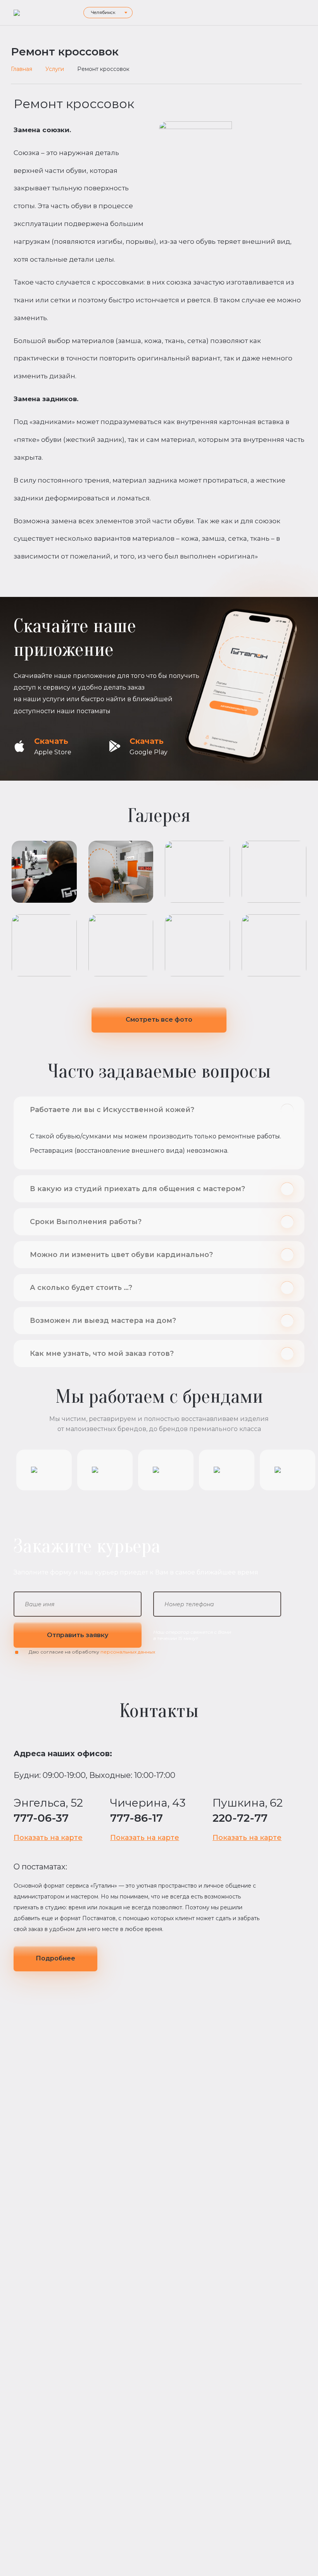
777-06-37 (41, 1818)
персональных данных (128, 1652)
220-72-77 (240, 1818)
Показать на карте (48, 1838)
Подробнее (55, 1958)
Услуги (55, 69)
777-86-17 (137, 1818)
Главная (22, 69)
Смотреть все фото (159, 1020)
